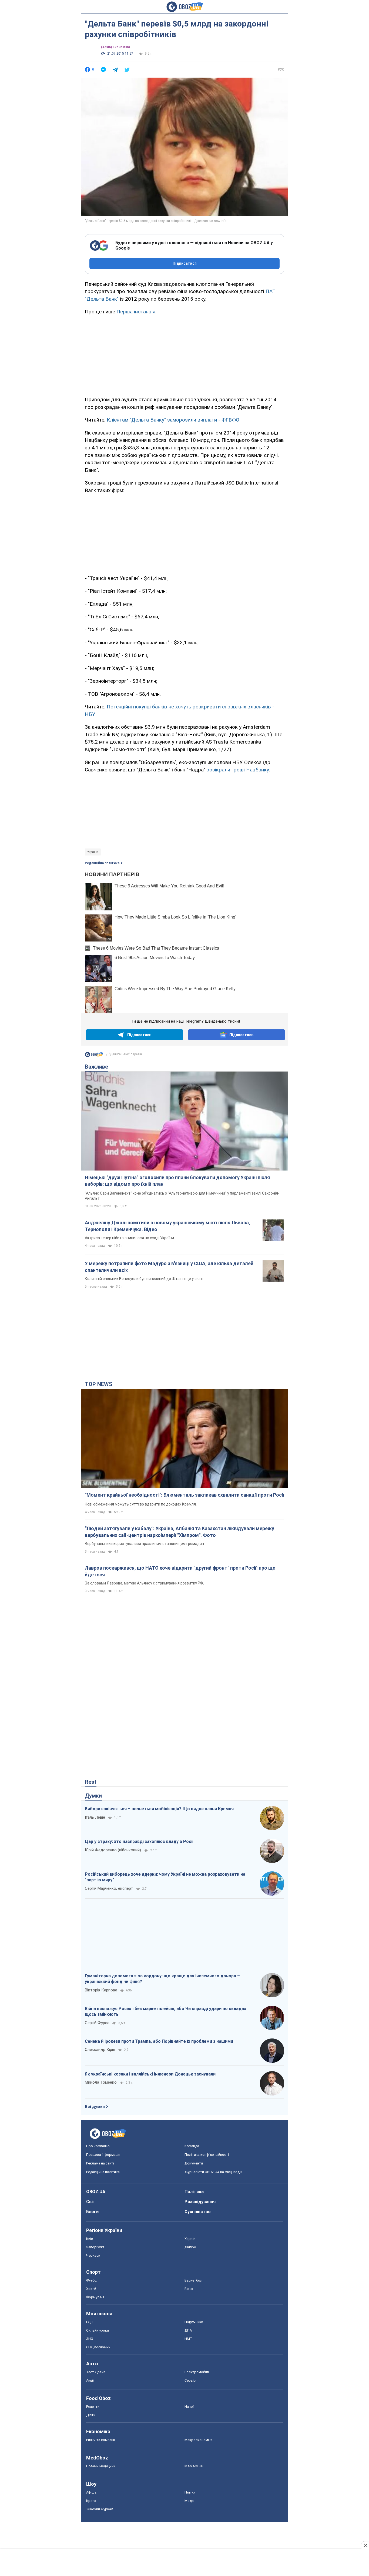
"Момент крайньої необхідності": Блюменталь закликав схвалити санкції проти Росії (185, 1495)
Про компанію (98, 2146)
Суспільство (198, 2212)
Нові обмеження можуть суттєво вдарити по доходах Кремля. (141, 1504)
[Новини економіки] (94, 1056)
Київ (90, 2239)
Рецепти (93, 2407)
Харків (190, 2239)
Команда (192, 2146)
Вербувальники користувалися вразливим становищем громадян (144, 1544)
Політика (194, 2192)
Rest (91, 1782)
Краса (91, 2501)
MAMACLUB (194, 2466)
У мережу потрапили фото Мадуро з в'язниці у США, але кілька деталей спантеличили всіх (169, 1267)
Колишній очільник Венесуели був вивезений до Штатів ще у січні (144, 1279)
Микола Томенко (101, 2082)
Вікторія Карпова (101, 1990)
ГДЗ (89, 2322)
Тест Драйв (96, 2372)
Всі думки (95, 2107)
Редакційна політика (102, 863)
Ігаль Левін (95, 1817)
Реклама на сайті (100, 2163)
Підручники (194, 2322)
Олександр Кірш (100, 2050)
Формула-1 (95, 2297)
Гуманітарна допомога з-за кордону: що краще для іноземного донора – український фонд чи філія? (162, 1979)
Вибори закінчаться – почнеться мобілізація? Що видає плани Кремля (159, 1809)
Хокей (91, 2289)
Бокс (189, 2289)
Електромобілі (197, 2372)
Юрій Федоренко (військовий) (113, 1850)
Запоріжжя (95, 2247)
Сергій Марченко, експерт (109, 1888)
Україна (93, 852)
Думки (93, 1796)
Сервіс (190, 2380)
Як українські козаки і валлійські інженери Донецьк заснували (150, 2074)
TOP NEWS (99, 1384)
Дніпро (190, 2247)
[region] (185, 355)
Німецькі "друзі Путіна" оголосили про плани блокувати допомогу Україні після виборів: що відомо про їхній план (177, 1181)
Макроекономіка (199, 2440)
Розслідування (200, 2202)
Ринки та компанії (100, 2440)
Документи (194, 2163)
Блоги (92, 2212)
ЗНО (90, 2339)
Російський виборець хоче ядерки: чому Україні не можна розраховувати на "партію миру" (165, 1877)
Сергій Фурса (97, 2023)
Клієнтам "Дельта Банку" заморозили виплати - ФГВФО (173, 420)
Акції (90, 2380)
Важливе (96, 1067)
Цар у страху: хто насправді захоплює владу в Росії (139, 1841)
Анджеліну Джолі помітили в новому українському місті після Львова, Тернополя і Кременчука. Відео (167, 1226)
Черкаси (93, 2255)
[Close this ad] (365, 2545)
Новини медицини (101, 2466)
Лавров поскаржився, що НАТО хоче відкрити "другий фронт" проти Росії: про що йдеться (180, 1571)
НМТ (188, 2339)
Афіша (91, 2492)
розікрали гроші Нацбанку (238, 770)
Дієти (91, 2415)
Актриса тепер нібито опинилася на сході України (129, 1238)
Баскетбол (193, 2280)
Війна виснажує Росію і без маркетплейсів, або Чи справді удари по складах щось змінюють (165, 2012)
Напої (189, 2407)
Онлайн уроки (98, 2330)
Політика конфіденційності (207, 2155)
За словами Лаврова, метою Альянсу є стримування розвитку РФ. (144, 1583)
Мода (189, 2501)
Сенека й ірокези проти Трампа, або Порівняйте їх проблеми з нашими (159, 2041)
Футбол (92, 2280)
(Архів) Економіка (115, 47)
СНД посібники (98, 2347)
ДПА (188, 2330)
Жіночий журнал (100, 2509)
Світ (91, 2202)
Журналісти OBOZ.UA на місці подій (213, 2172)
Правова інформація (103, 2155)
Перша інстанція (136, 312)
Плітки (190, 2492)
